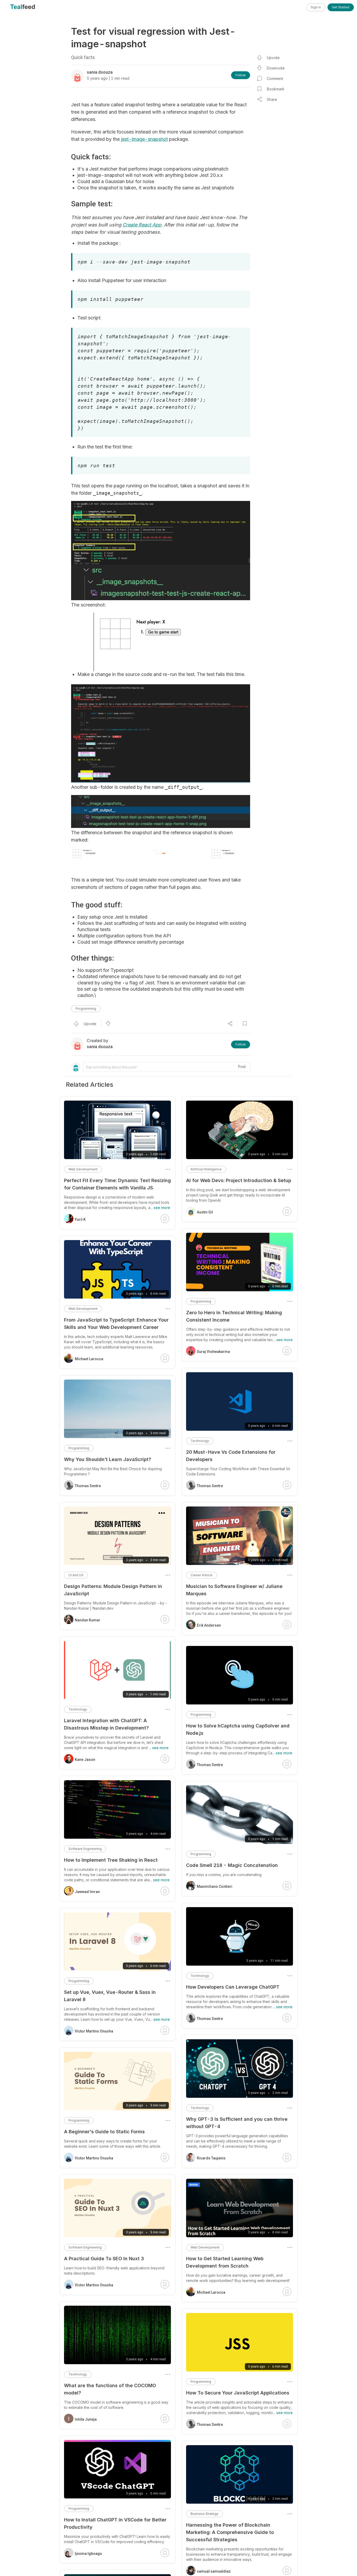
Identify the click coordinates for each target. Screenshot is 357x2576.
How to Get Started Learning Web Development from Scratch (225, 2262)
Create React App (142, 225)
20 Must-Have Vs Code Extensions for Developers (231, 1456)
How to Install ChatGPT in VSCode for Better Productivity (115, 2523)
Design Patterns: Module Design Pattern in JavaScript (113, 1590)
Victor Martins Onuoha (94, 2031)
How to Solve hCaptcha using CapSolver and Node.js (238, 1729)
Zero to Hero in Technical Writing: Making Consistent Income (234, 1316)
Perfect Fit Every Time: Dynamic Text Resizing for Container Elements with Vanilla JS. (117, 1184)
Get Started (341, 7)
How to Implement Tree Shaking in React (111, 1860)
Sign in (316, 7)
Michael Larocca (211, 2292)
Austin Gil (205, 1212)
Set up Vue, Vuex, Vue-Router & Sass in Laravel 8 (110, 1996)
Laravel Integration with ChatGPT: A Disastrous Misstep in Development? (106, 1724)
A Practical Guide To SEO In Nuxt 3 (104, 2259)
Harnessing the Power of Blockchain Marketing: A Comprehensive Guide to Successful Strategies (230, 2532)
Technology (200, 1441)
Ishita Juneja (86, 2419)
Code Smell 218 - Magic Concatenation (232, 1865)
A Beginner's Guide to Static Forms (104, 2132)
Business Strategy (205, 2514)
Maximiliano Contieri (215, 1886)
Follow (241, 75)
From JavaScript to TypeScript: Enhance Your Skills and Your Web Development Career (116, 1324)
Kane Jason (85, 1760)
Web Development (205, 2247)
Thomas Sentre (210, 1486)
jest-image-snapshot (144, 139)
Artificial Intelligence (206, 1169)
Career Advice (201, 1575)
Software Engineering (85, 1849)
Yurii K (80, 1219)
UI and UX (76, 1575)
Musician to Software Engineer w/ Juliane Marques (234, 1590)
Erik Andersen (209, 1625)
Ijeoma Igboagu (88, 2554)
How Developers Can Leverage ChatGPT (233, 1987)
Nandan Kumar (88, 1620)
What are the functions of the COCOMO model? (110, 2389)
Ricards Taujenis (211, 2158)
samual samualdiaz (214, 2571)
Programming (86, 1009)
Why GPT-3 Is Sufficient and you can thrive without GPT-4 (237, 2123)
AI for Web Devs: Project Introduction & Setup (239, 1180)
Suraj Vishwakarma (213, 1352)
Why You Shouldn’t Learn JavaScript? (108, 1459)
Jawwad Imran (87, 1892)
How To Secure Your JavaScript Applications (238, 2393)
